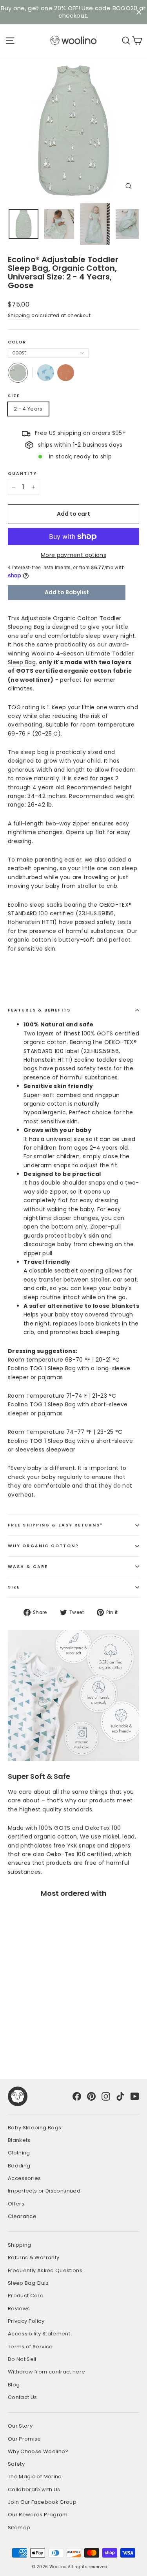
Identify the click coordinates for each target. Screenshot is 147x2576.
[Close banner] (139, 12)
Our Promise (24, 2439)
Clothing (19, 2153)
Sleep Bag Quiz (28, 2283)
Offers (16, 2204)
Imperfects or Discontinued (44, 2191)
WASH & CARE (28, 1567)
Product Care (26, 2296)
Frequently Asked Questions (45, 2270)
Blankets (19, 2140)
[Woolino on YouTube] (135, 2096)
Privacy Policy (26, 2321)
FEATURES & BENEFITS (39, 1010)
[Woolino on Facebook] (77, 2096)
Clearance (22, 2216)
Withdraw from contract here (46, 2372)
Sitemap (19, 2528)
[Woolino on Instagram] (106, 2096)
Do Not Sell (22, 2359)
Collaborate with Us (34, 2489)
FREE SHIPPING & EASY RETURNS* (55, 1525)
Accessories (24, 2178)
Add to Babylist (67, 592)
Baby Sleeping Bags (34, 2128)
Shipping (19, 316)
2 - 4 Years (28, 409)
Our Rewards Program (38, 2515)
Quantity (22, 474)
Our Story (20, 2426)
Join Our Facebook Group (42, 2502)
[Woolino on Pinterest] (91, 2096)
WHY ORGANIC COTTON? (43, 1546)
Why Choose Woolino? (38, 2451)
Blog (14, 2385)
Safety (16, 2464)
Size (14, 396)
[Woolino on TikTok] (120, 2096)
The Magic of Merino (35, 2477)
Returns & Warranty (34, 2257)
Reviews (19, 2309)
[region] (73, 12)
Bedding (19, 2166)
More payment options (73, 555)
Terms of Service (30, 2347)
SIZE (14, 1587)
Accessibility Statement (39, 2334)
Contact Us (23, 2397)
